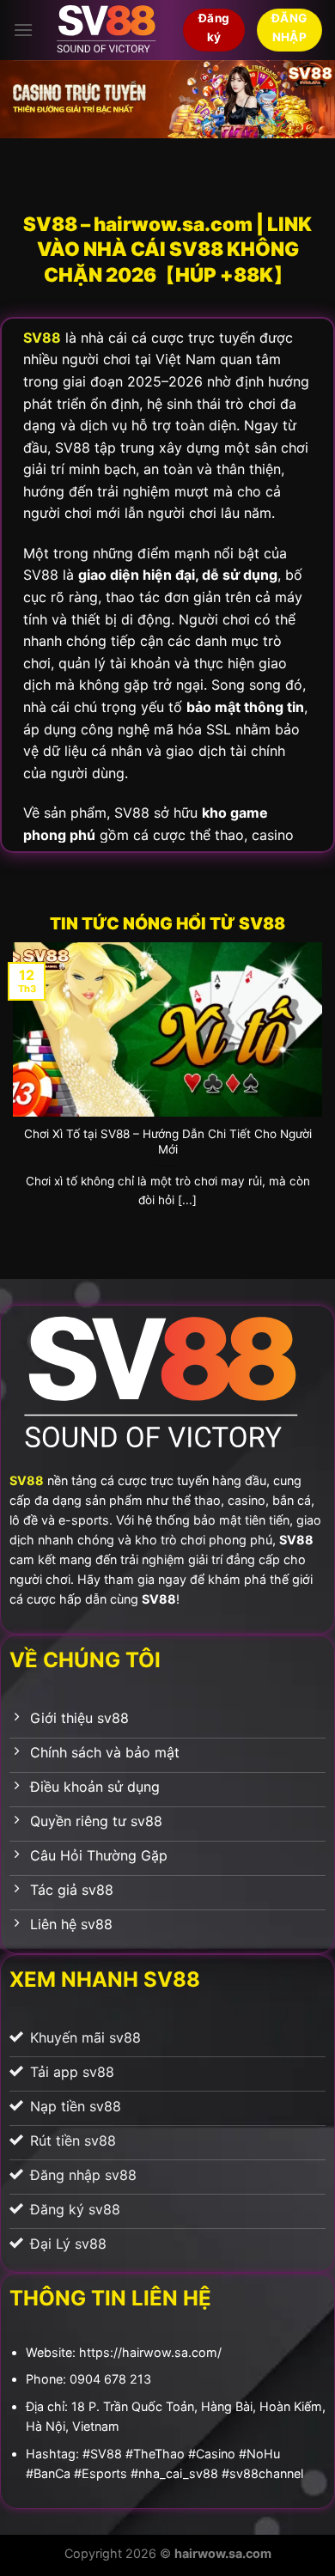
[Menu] (23, 30)
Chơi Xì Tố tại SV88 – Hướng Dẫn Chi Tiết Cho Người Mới (168, 1142)
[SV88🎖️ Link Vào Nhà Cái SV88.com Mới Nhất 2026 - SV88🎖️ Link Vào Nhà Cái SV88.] (108, 30)
